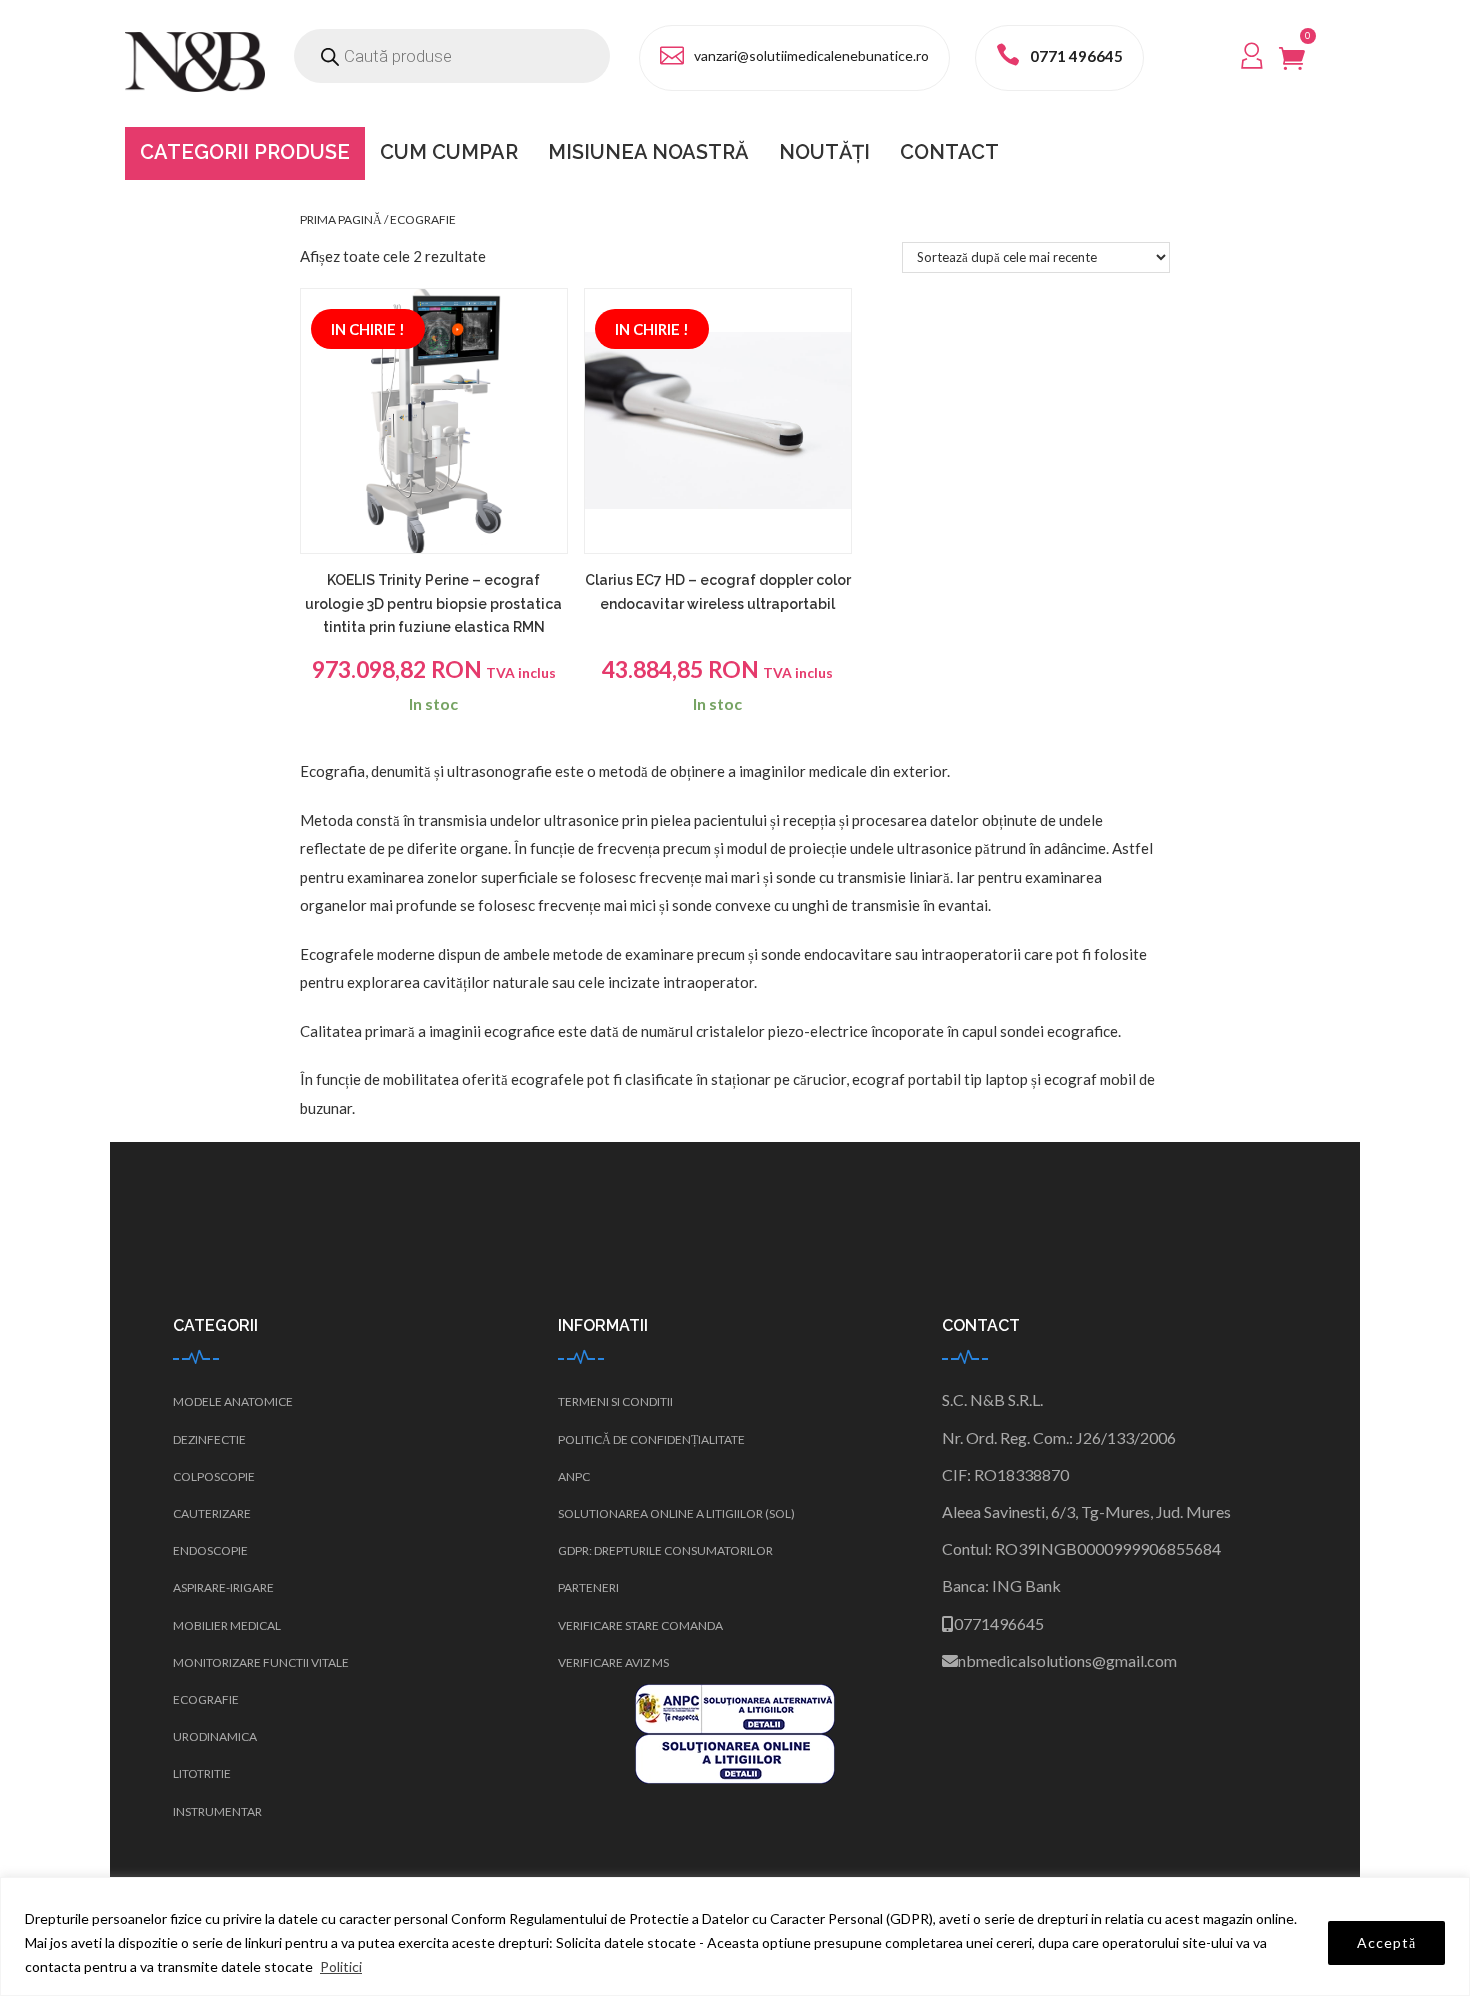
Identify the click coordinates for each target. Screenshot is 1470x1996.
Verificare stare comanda (640, 1625)
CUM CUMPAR (449, 152)
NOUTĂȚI (824, 152)
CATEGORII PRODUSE (245, 152)
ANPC (574, 1476)
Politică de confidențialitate (651, 1439)
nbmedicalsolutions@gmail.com (1067, 1660)
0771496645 (999, 1623)
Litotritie (202, 1773)
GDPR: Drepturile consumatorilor (665, 1550)
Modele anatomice (233, 1401)
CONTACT (949, 152)
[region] (735, 1936)
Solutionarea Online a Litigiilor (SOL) (676, 1513)
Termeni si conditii (615, 1401)
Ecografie (206, 1699)
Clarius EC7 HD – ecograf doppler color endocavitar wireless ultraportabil (718, 592)
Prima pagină (341, 219)
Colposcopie (214, 1476)
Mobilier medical (227, 1625)
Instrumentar (217, 1811)
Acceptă (1386, 1942)
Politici (341, 1966)
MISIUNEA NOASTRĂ (648, 152)
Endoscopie (210, 1550)
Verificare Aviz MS (613, 1662)
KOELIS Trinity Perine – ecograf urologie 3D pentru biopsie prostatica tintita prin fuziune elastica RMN (433, 604)
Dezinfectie (209, 1439)
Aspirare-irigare (223, 1587)
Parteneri (588, 1587)
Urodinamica (215, 1736)
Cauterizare (212, 1513)
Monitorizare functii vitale (261, 1662)
